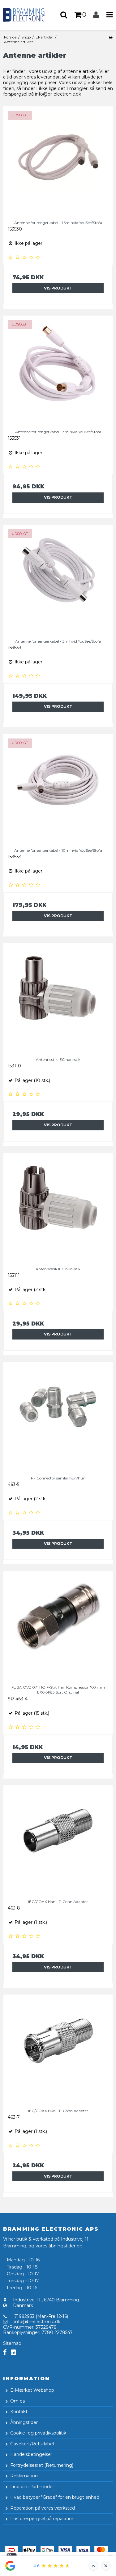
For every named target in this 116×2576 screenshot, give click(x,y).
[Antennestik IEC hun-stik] (58, 1207)
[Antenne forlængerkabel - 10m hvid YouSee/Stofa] (58, 789)
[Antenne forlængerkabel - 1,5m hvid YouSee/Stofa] (58, 161)
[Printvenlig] (111, 37)
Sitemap (12, 2343)
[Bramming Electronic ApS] (29, 15)
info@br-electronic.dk (37, 2322)
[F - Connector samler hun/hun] (58, 1417)
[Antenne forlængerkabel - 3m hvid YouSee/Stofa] (58, 370)
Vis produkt (58, 288)
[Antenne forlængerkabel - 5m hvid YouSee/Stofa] (58, 580)
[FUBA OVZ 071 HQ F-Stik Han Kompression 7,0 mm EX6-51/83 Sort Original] (58, 1626)
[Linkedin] (13, 2352)
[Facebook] (5, 2352)
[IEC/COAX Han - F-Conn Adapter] (58, 1840)
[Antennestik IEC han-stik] (58, 998)
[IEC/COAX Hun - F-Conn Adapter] (58, 2049)
